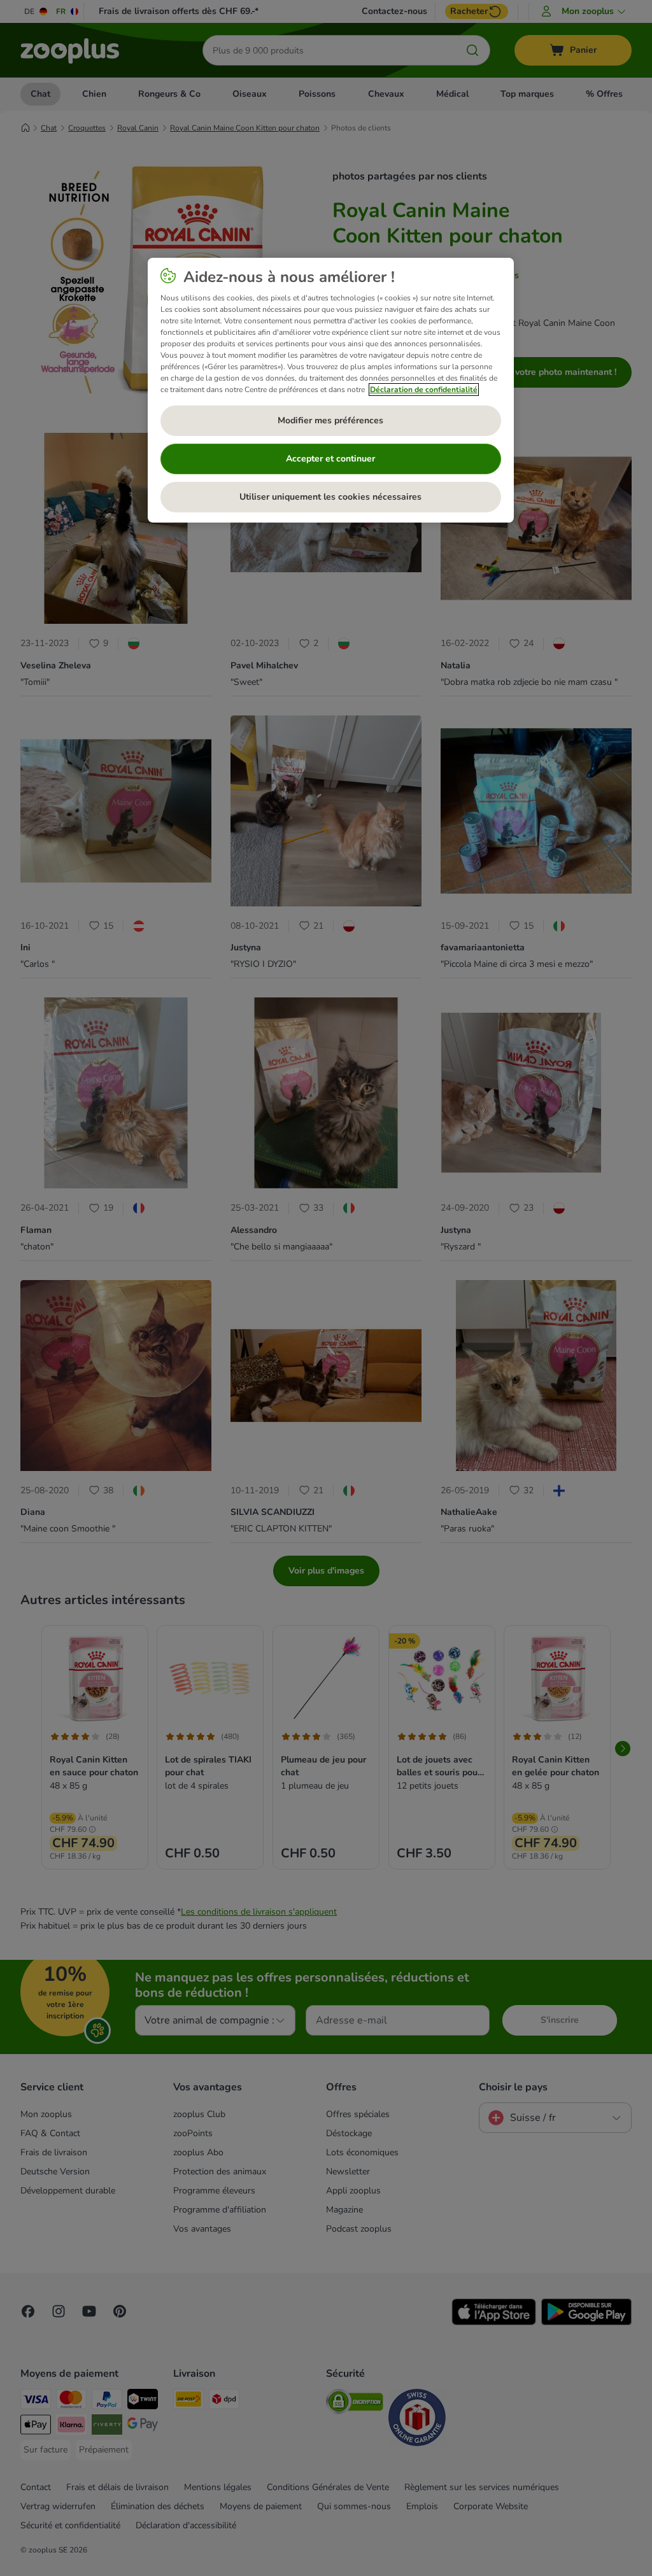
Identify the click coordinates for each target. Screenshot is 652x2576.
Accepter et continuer (330, 459)
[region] (331, 390)
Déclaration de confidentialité (424, 390)
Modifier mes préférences (330, 420)
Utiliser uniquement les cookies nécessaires (330, 497)
